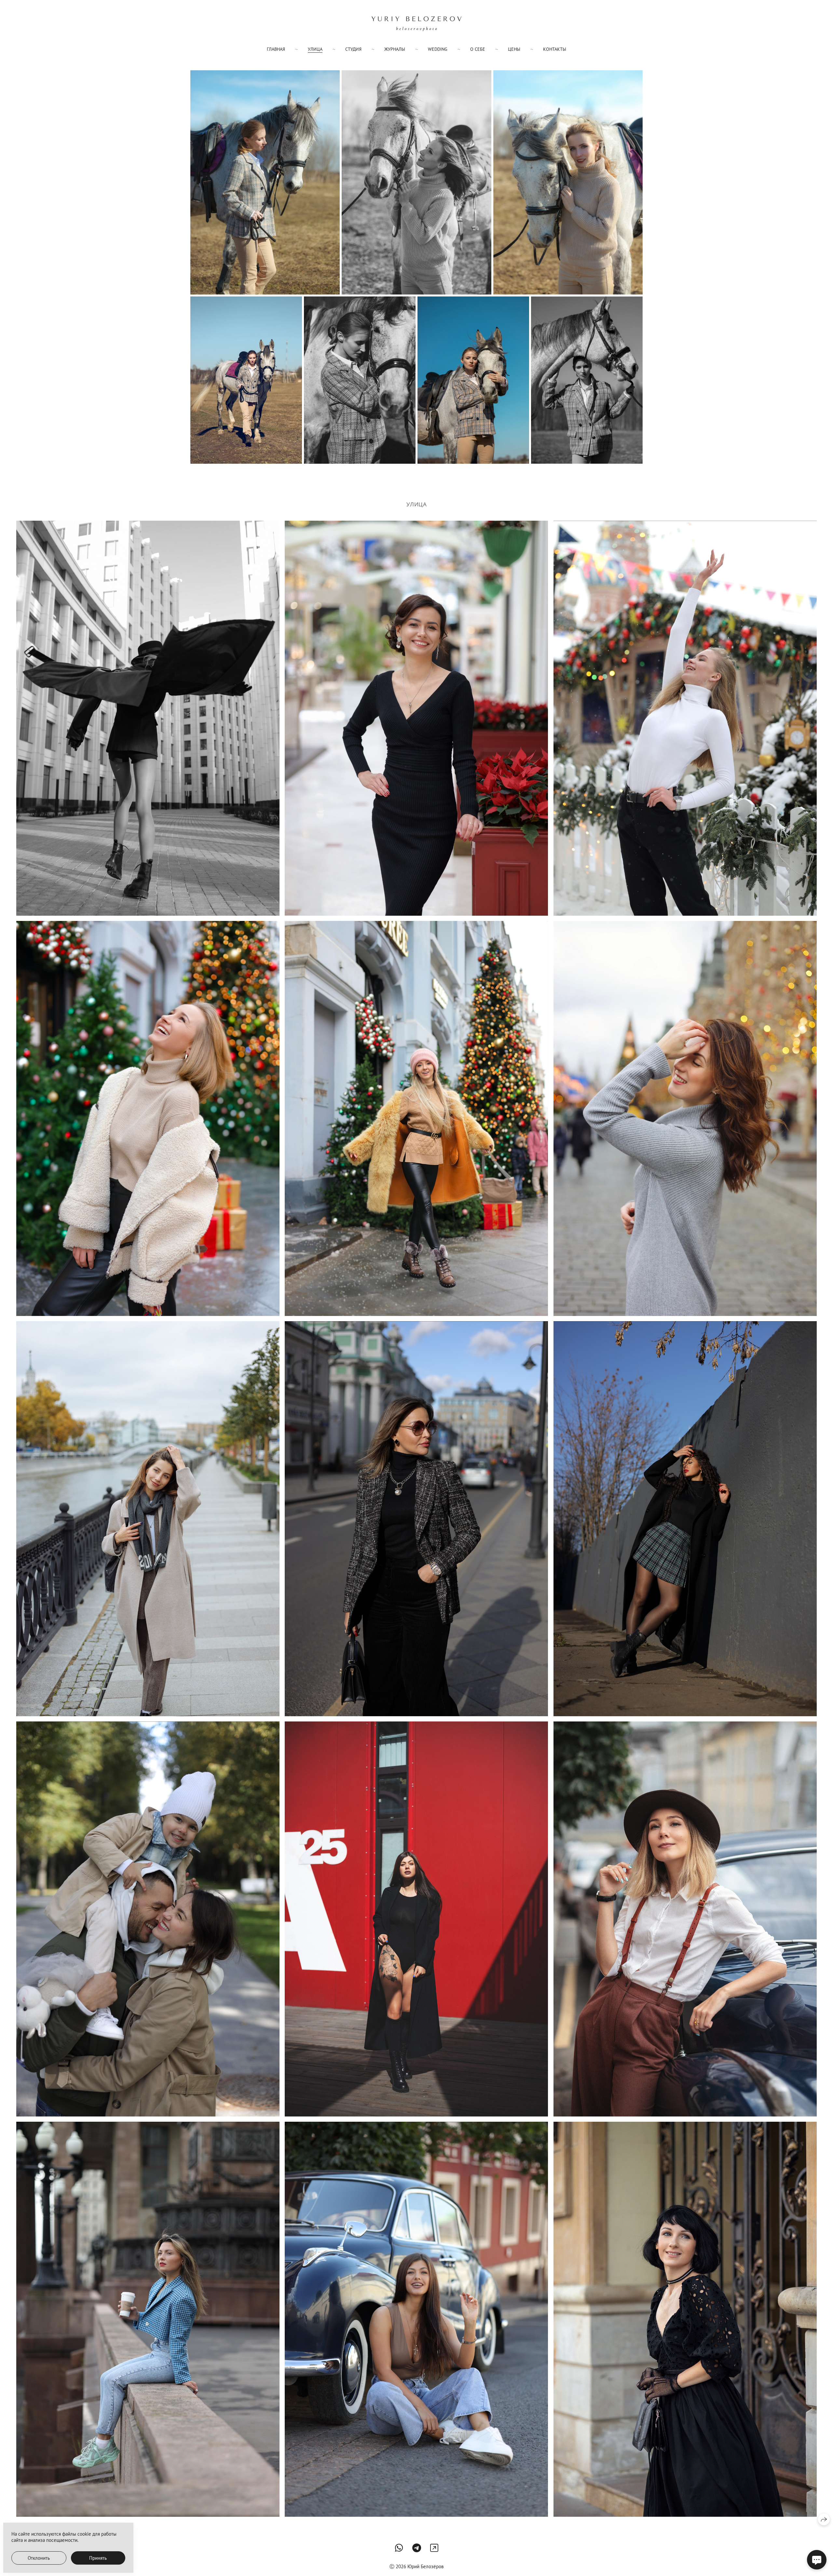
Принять (98, 2558)
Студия (353, 49)
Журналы (395, 49)
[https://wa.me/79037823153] (399, 2548)
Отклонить (39, 2558)
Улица (315, 49)
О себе (478, 49)
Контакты (555, 49)
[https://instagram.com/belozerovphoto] (434, 2548)
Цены (514, 49)
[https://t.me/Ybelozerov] (417, 2548)
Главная (276, 49)
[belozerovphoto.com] (416, 24)
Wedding (438, 49)
